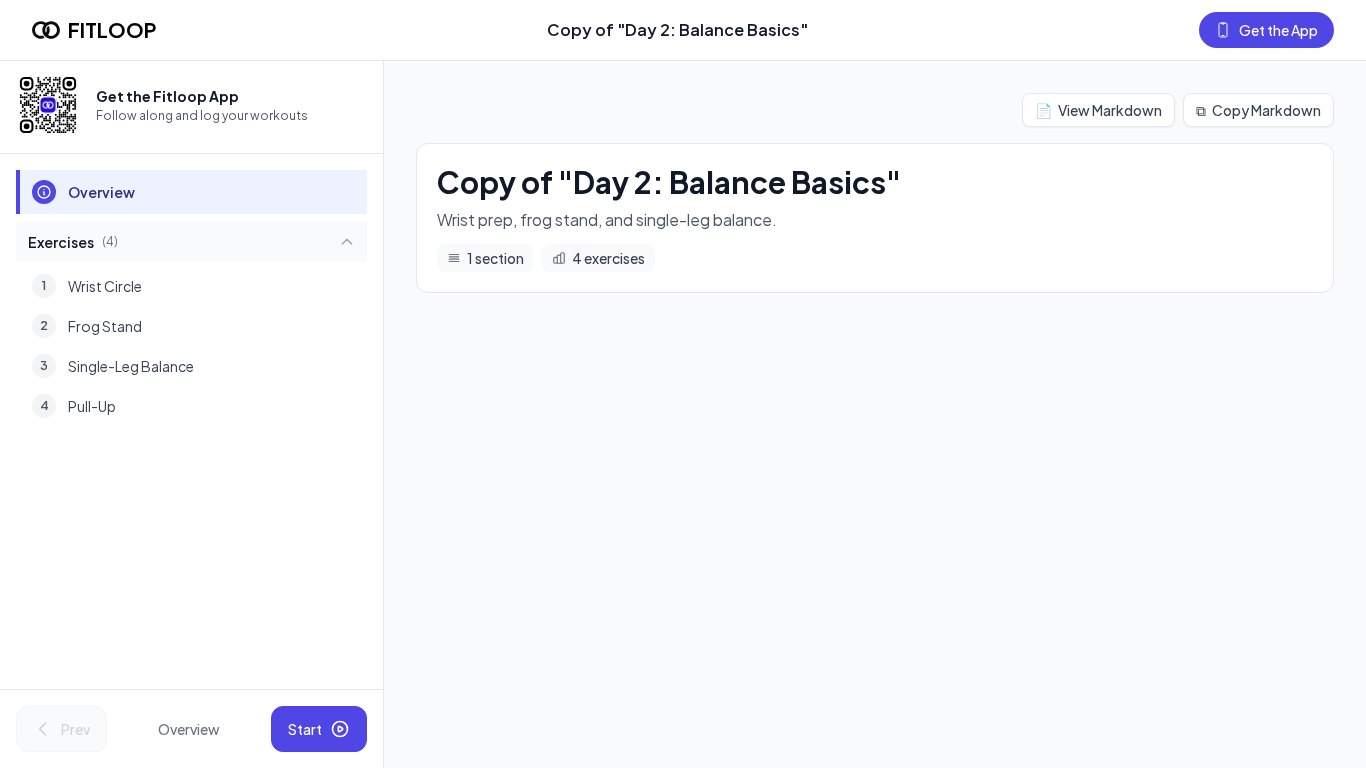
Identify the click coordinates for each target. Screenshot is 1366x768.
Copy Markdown (1258, 110)
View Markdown (1098, 110)
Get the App (1278, 30)
